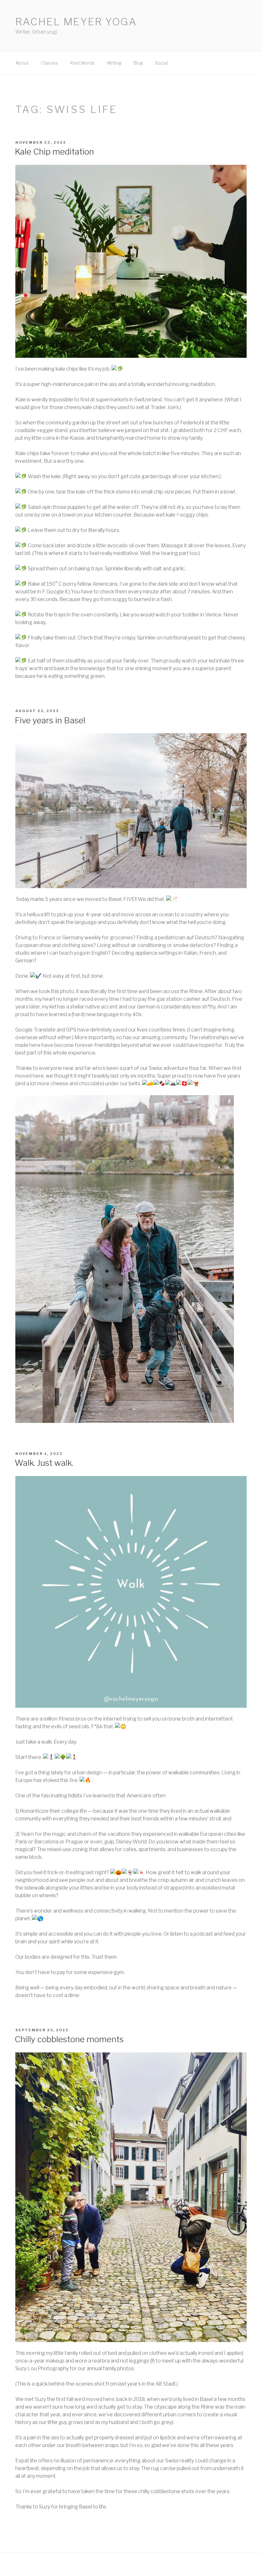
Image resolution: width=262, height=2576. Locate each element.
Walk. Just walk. (44, 1463)
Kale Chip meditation (54, 152)
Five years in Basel (50, 720)
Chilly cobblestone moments (69, 2039)
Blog (138, 63)
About (22, 63)
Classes (50, 63)
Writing (114, 63)
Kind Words (82, 63)
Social (161, 63)
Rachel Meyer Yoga (76, 22)
